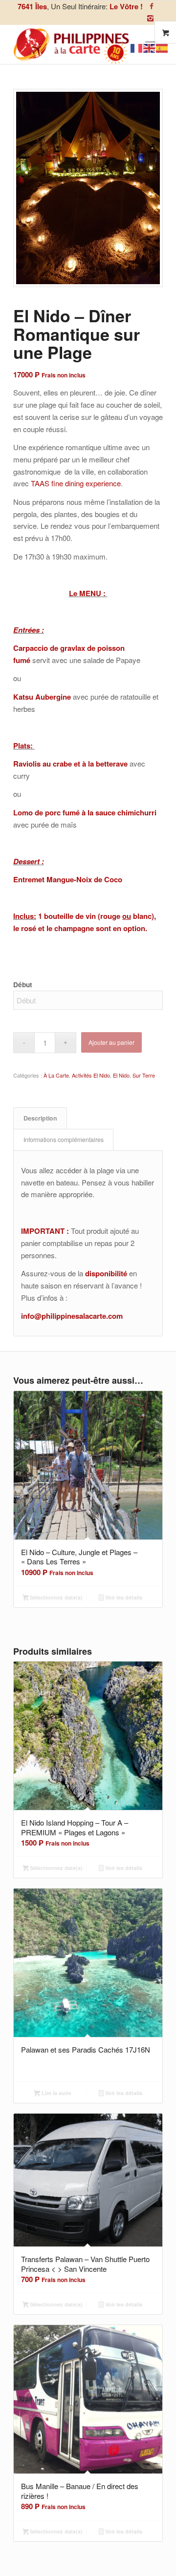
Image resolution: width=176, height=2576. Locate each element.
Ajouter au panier (111, 1042)
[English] (150, 47)
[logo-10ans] (73, 44)
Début (23, 984)
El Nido (121, 1075)
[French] (137, 47)
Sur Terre (144, 1075)
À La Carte (56, 1075)
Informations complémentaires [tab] (64, 1140)
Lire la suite (56, 2093)
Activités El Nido (91, 1075)
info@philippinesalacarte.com (72, 1316)
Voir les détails (123, 1597)
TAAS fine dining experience (76, 483)
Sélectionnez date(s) (55, 1597)
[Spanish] (162, 47)
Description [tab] (40, 1118)
